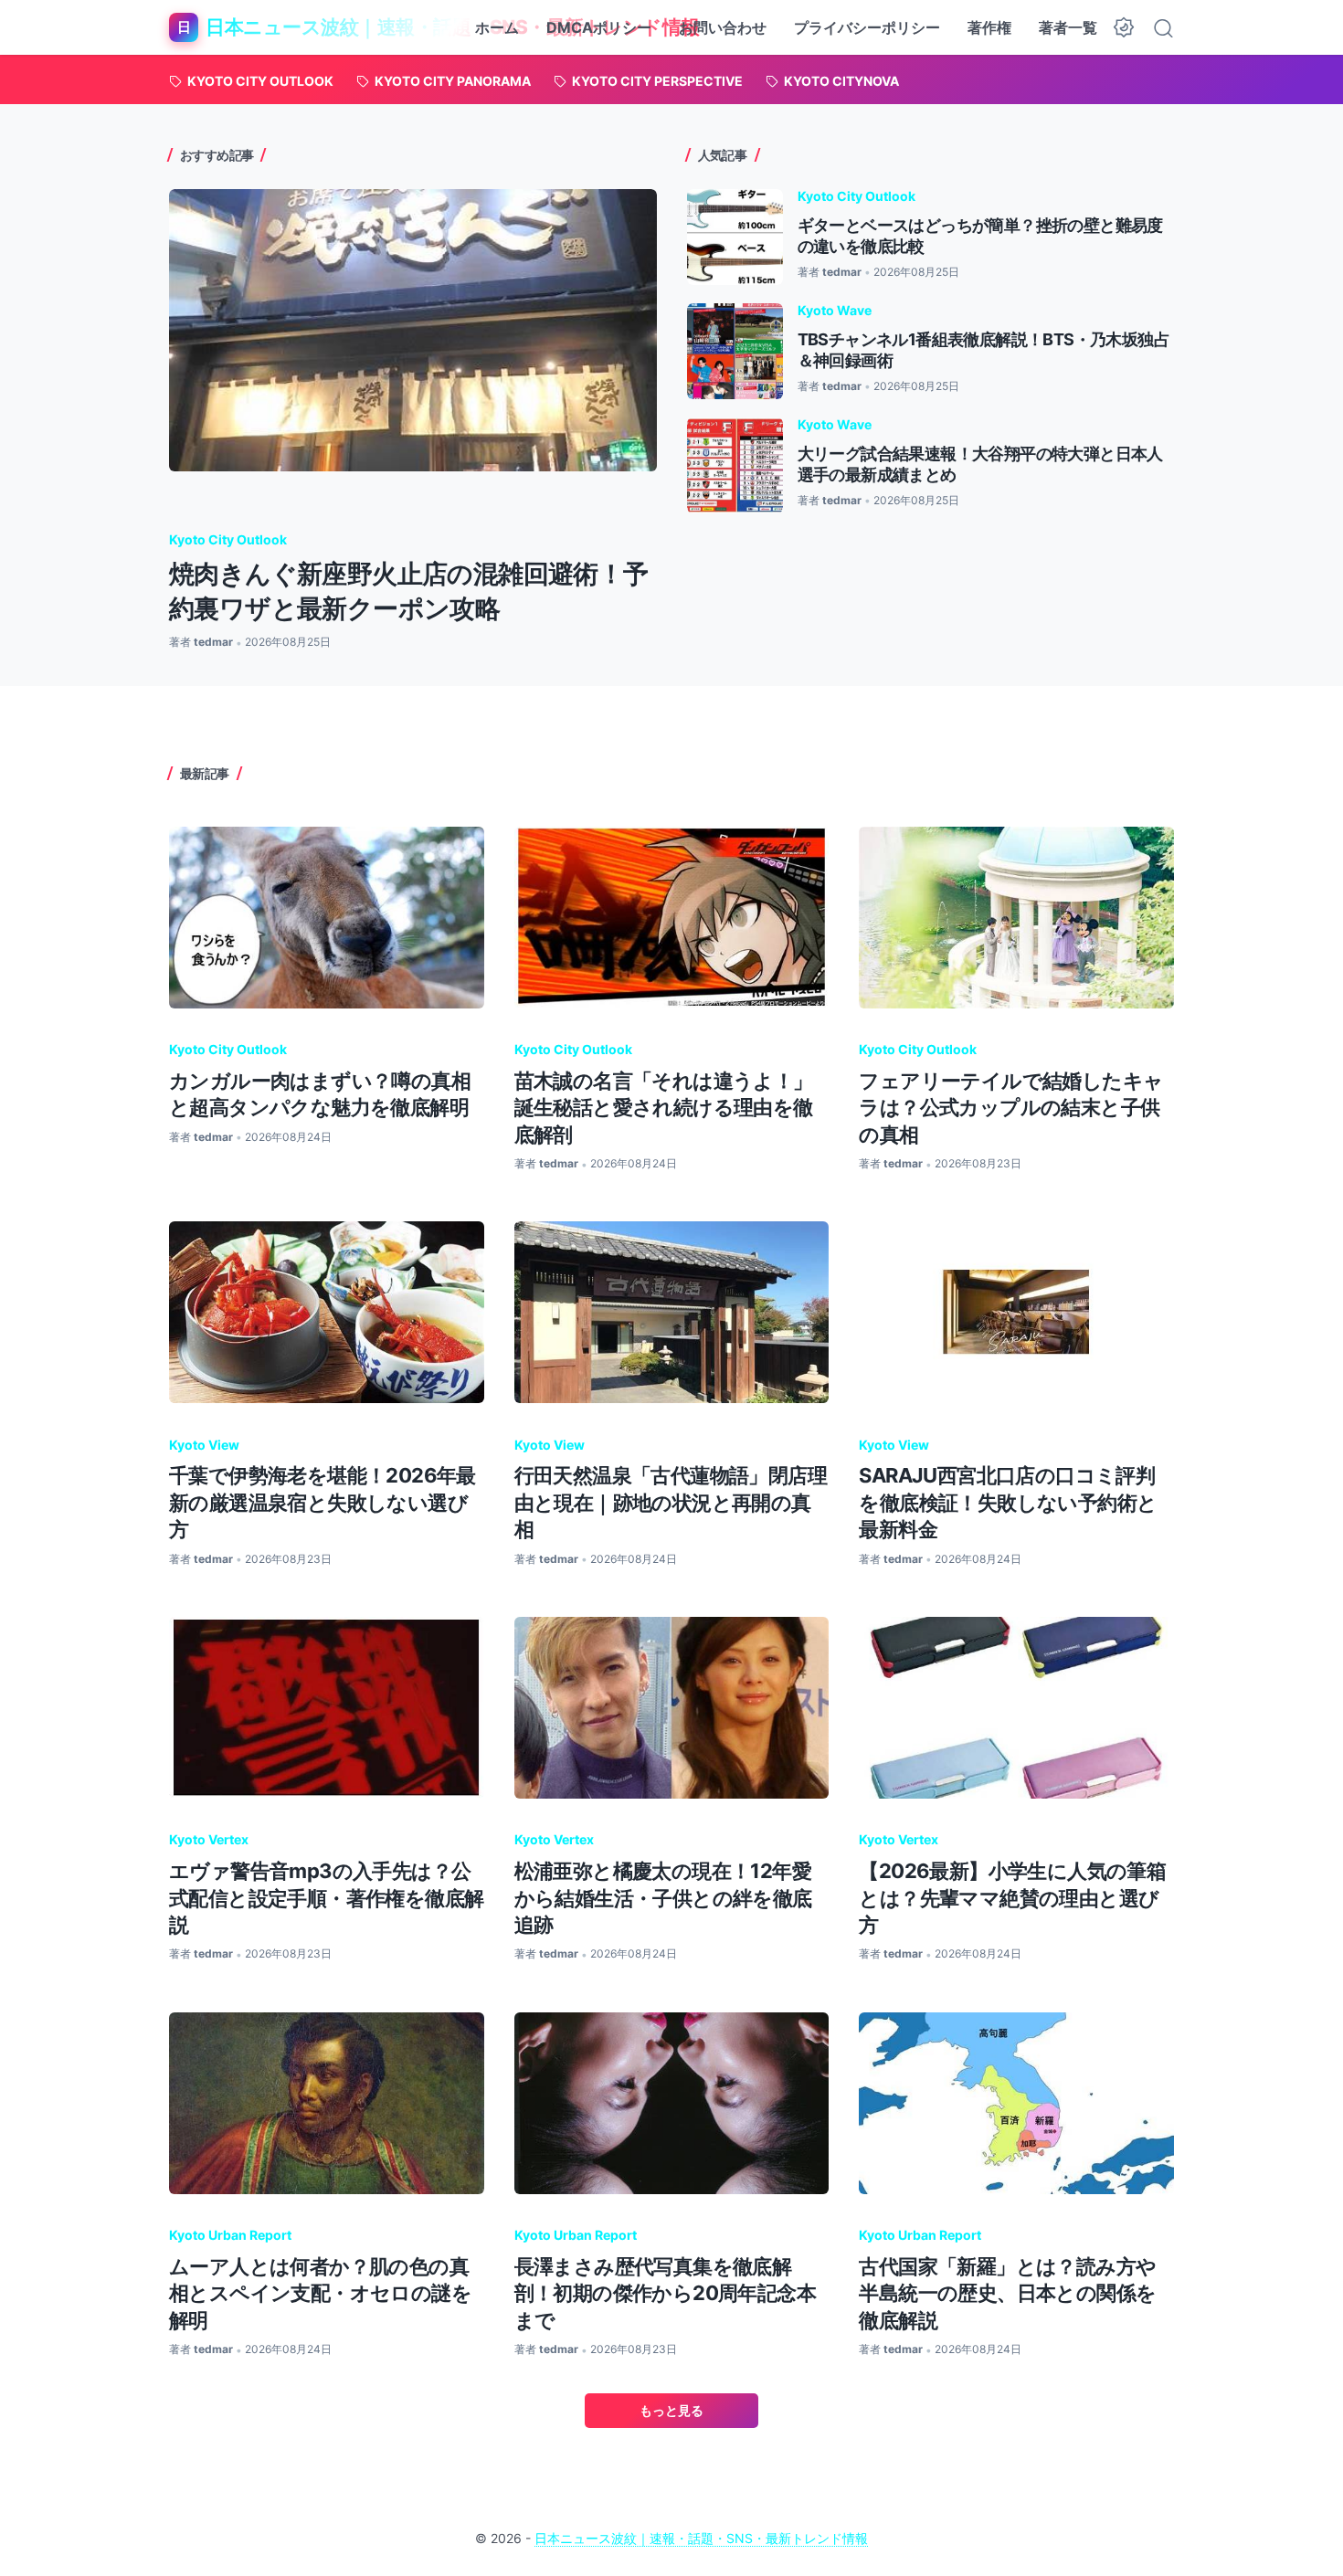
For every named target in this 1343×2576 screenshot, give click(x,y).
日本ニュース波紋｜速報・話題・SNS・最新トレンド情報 (701, 2538)
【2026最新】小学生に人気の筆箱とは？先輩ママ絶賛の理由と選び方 (1012, 1898)
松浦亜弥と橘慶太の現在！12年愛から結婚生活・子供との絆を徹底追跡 (663, 1898)
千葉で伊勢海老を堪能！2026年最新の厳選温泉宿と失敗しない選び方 (323, 1502)
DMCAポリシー (599, 27)
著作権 (989, 27)
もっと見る (671, 2410)
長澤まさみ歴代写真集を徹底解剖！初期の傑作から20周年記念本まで (665, 2293)
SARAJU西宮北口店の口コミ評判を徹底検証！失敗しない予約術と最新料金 (1008, 1502)
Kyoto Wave (835, 310)
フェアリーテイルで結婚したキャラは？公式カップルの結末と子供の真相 (1011, 1108)
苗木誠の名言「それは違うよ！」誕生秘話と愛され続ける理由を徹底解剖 (664, 1108)
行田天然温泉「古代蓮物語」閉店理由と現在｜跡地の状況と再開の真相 (671, 1502)
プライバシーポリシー (867, 27)
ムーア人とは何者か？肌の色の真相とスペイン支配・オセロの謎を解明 (320, 2293)
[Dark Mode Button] (1124, 27)
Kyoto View (204, 1445)
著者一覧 (1068, 27)
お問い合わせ (723, 27)
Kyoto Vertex (209, 1839)
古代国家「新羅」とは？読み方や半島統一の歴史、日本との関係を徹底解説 (1007, 2293)
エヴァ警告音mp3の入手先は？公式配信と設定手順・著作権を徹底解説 (326, 1898)
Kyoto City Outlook (228, 539)
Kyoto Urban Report (230, 2235)
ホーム (497, 27)
